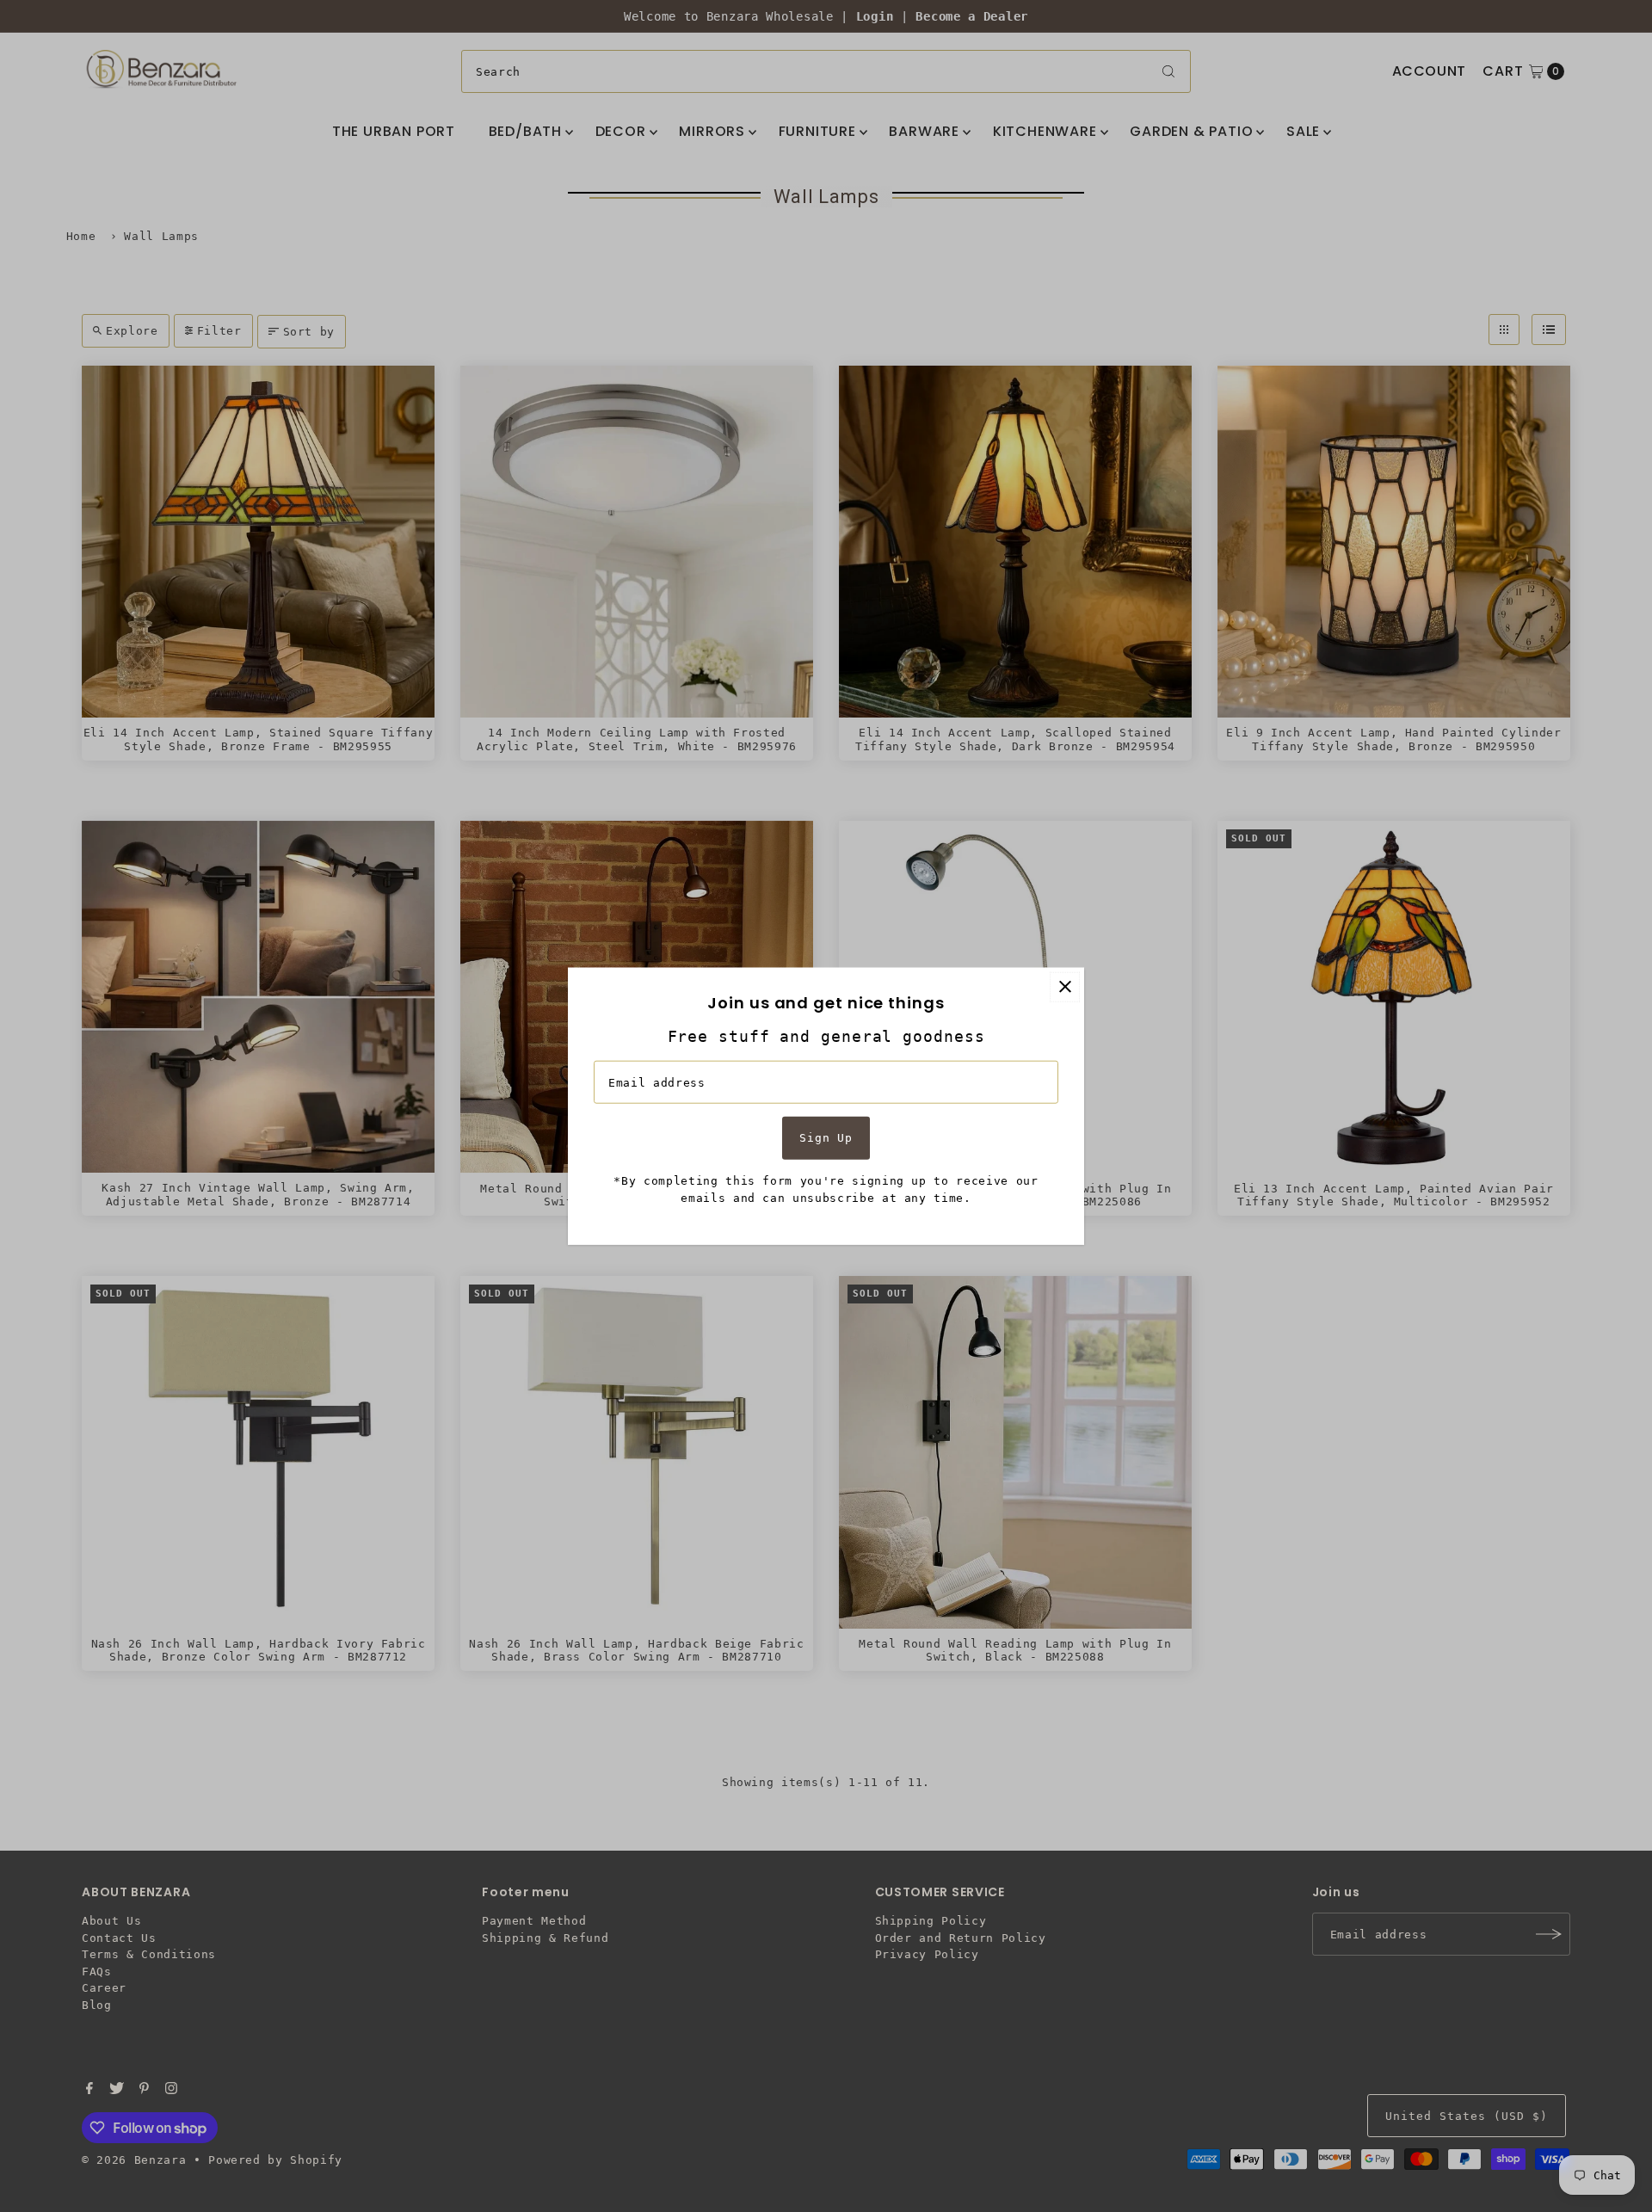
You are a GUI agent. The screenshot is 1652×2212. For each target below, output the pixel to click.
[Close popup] (1065, 986)
